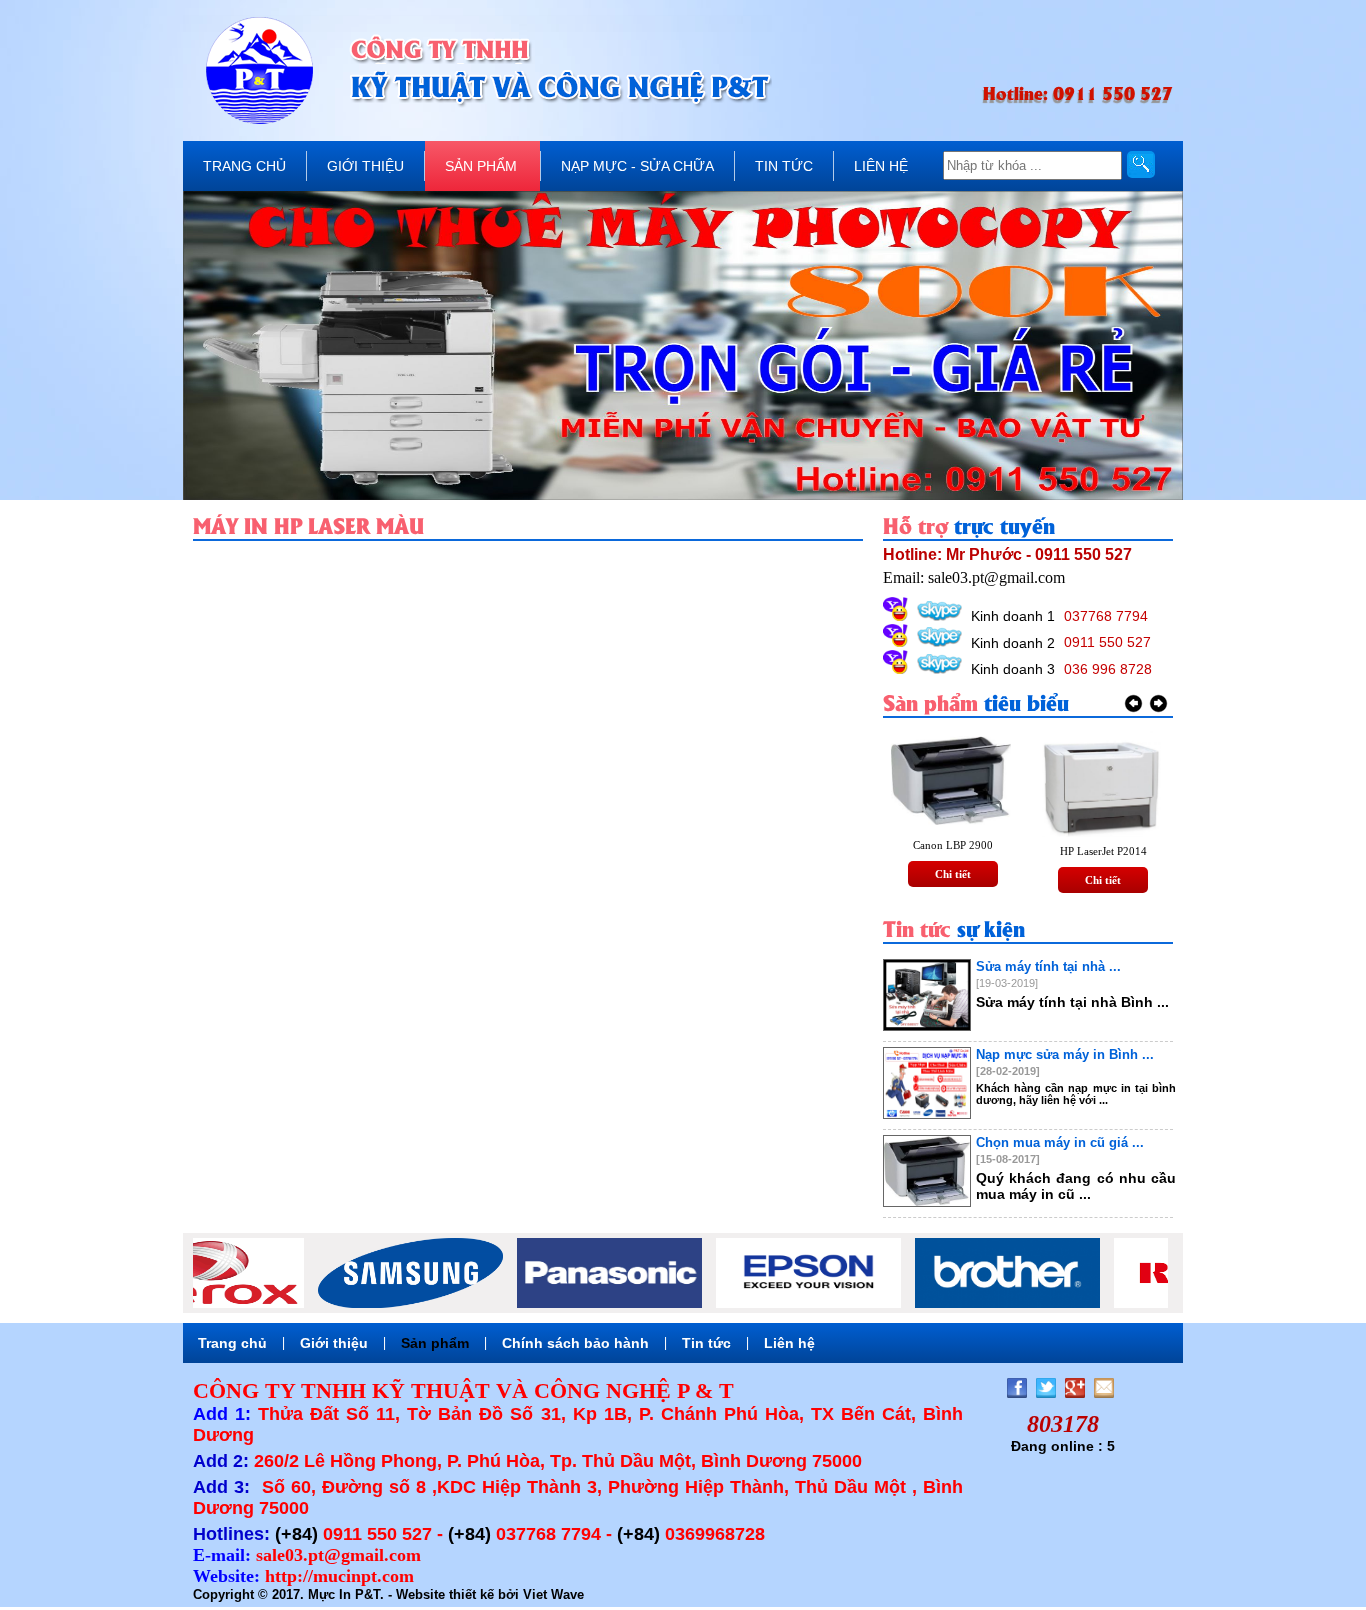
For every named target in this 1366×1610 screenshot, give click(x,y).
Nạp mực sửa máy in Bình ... (1065, 1054)
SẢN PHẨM (481, 166)
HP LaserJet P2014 (1103, 851)
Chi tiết (953, 874)
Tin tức (706, 1343)
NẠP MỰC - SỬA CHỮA (637, 166)
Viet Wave (553, 1594)
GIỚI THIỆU (365, 166)
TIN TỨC (784, 166)
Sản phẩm (435, 1343)
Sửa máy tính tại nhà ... (1048, 966)
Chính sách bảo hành (575, 1343)
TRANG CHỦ (244, 166)
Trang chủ (232, 1343)
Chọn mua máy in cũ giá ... (1060, 1142)
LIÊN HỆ (881, 166)
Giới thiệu (334, 1343)
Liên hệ (789, 1343)
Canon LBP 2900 (953, 845)
